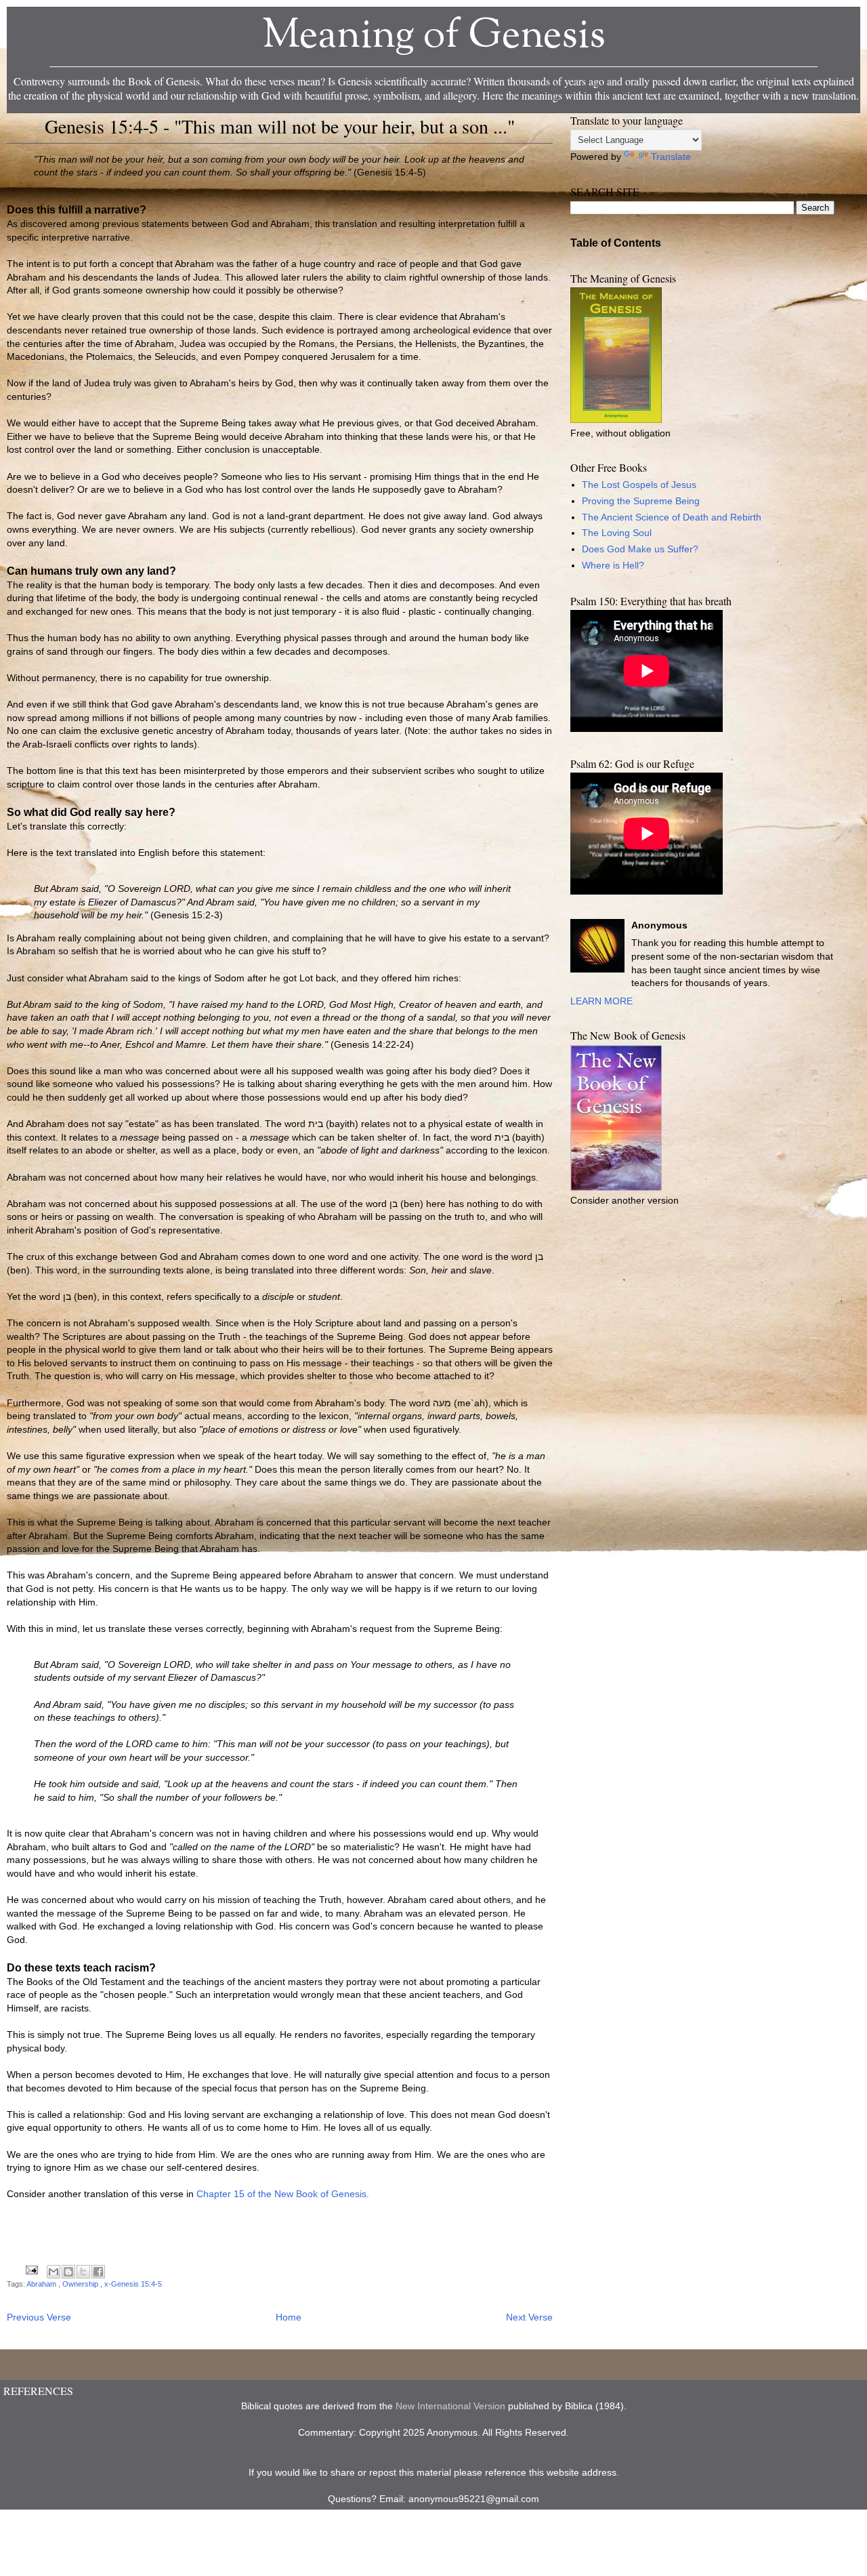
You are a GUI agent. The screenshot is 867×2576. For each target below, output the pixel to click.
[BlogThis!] (68, 2272)
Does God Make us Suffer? (640, 549)
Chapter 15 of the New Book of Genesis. (283, 2194)
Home (289, 2317)
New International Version (450, 2406)
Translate (671, 157)
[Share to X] (83, 2272)
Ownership (81, 2284)
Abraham (42, 2284)
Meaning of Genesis (434, 37)
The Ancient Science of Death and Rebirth (672, 517)
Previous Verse (39, 2317)
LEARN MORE (601, 1001)
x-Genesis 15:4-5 (133, 2284)
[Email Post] (31, 2270)
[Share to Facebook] (98, 2272)
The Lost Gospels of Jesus (639, 485)
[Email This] (54, 2272)
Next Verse (529, 2317)
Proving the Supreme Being (641, 501)
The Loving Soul (617, 533)
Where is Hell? (613, 565)
